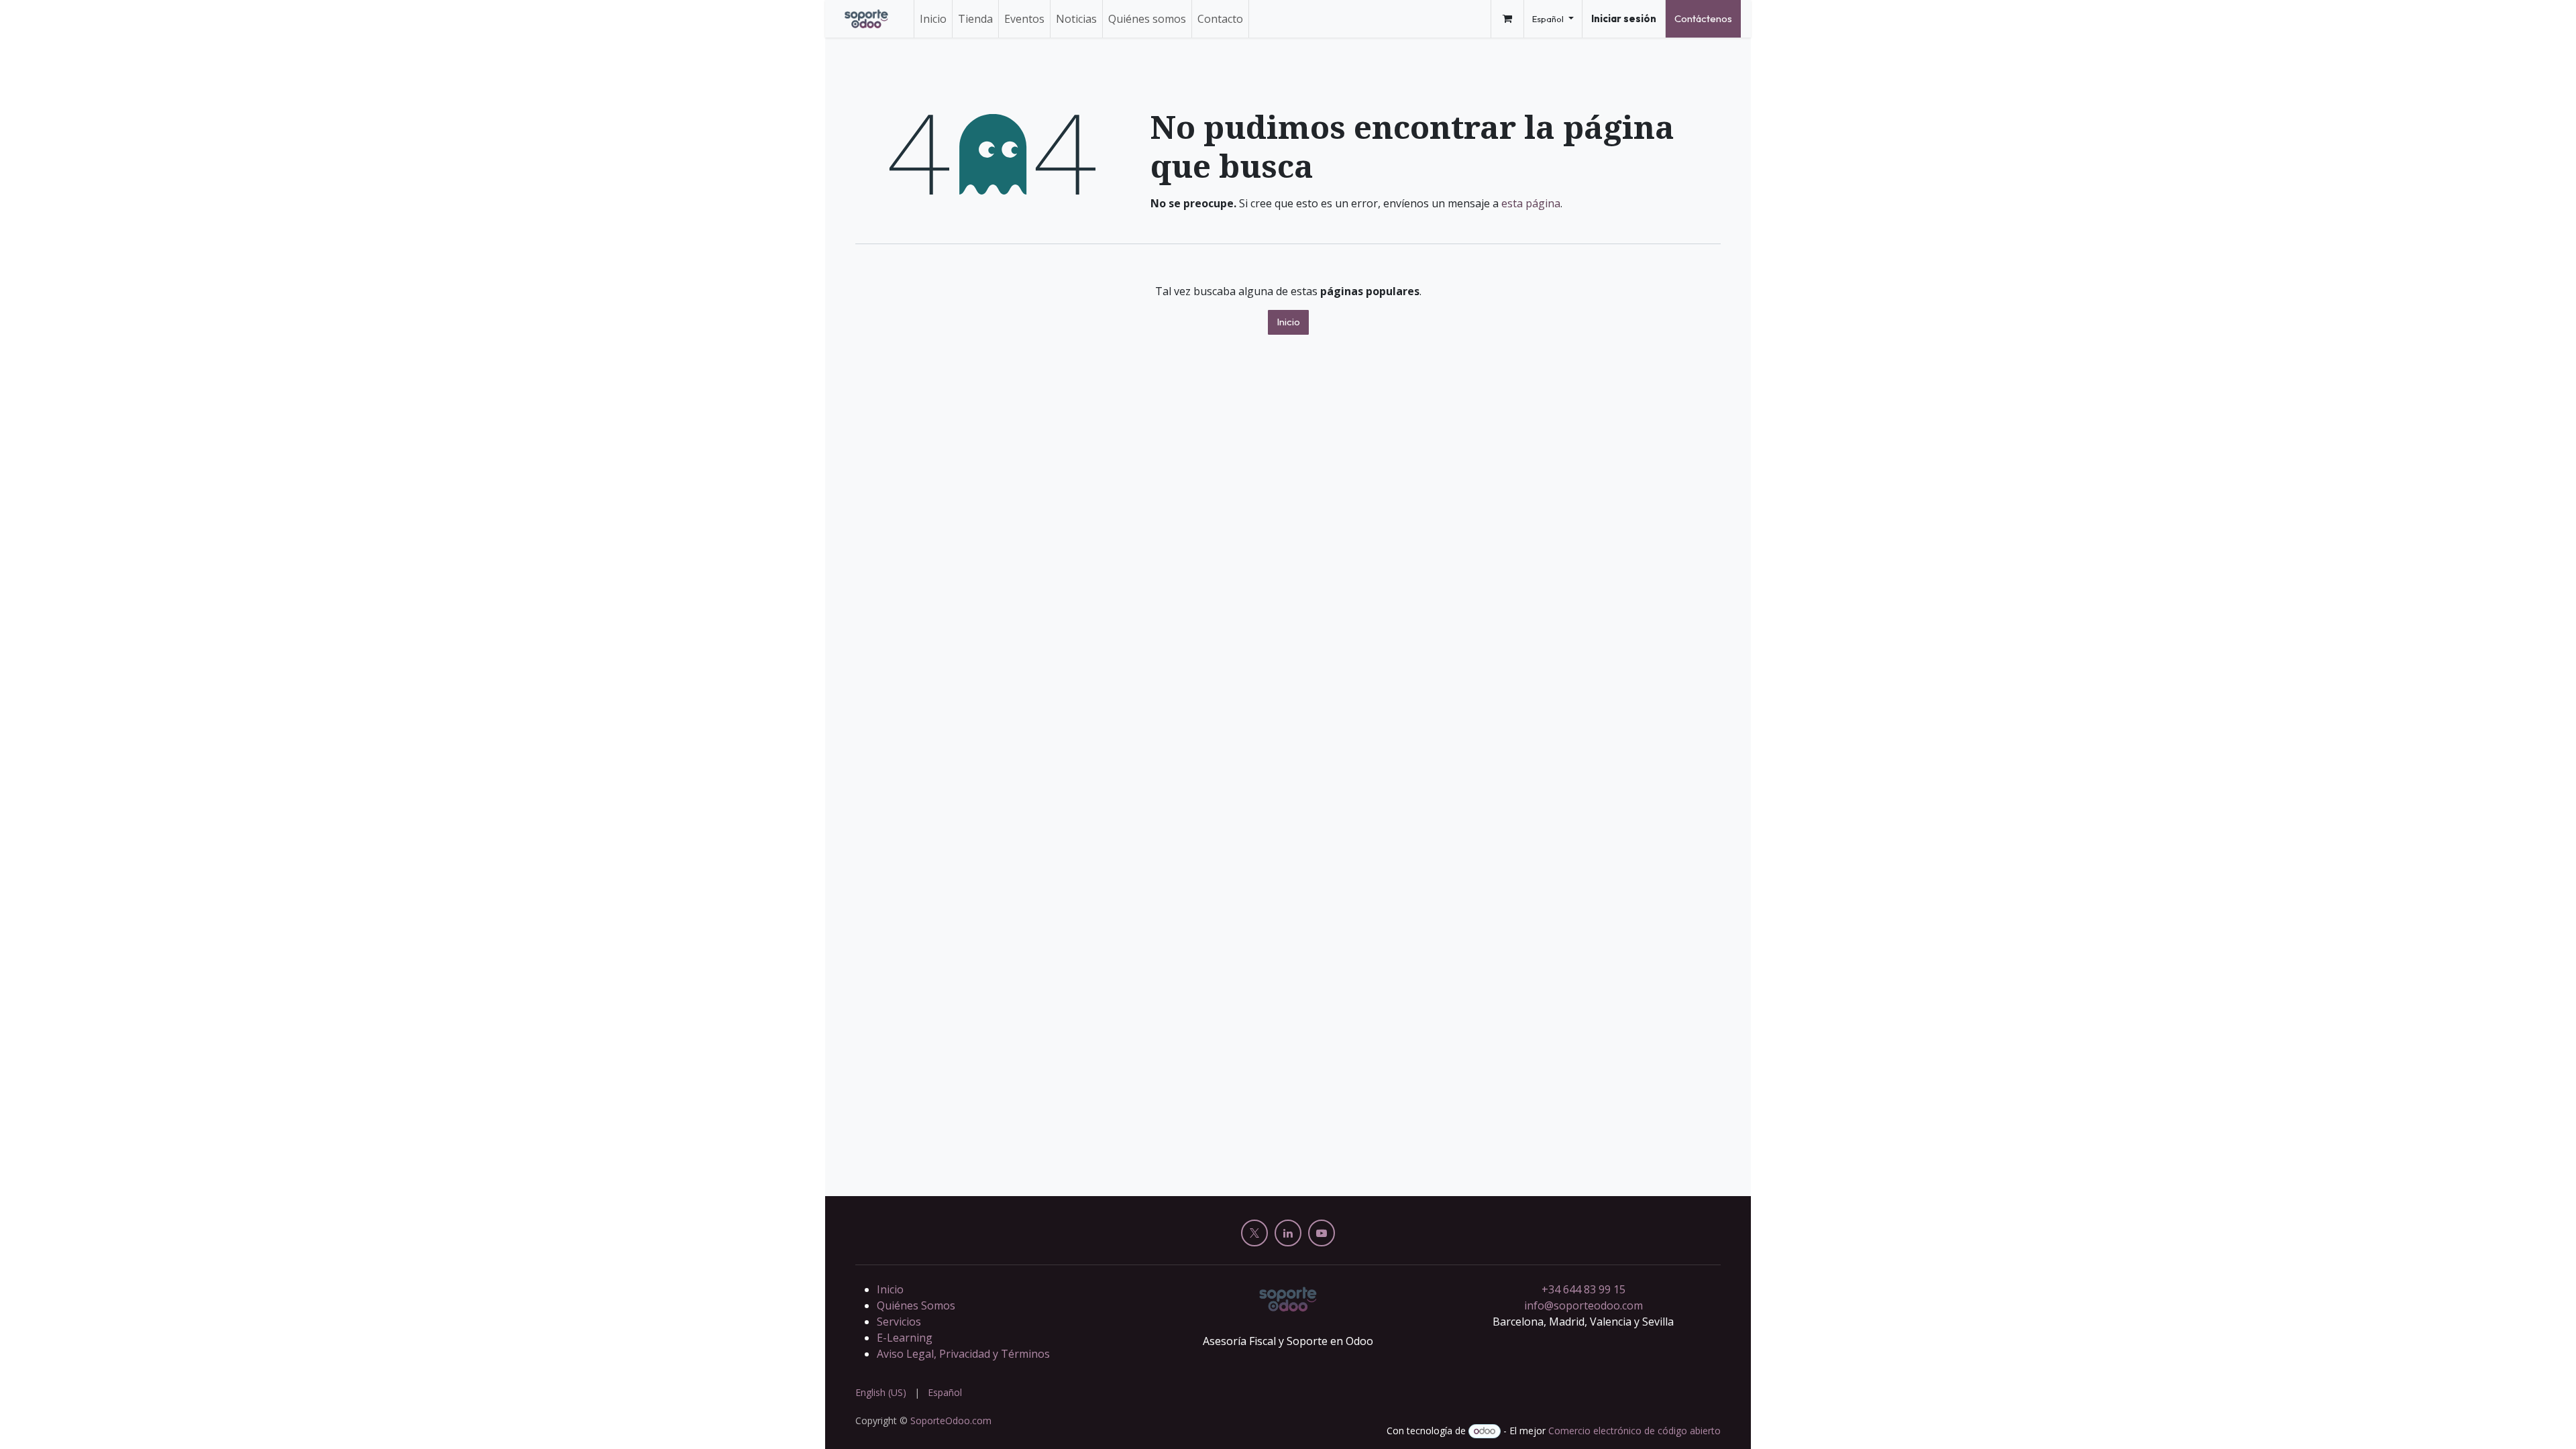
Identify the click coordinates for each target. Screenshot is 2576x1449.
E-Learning (905, 1338)
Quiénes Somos (916, 1305)
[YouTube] (1322, 1233)
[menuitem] (933, 19)
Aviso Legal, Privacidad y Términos (963, 1354)
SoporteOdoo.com (951, 1420)
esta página (1531, 203)
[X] (1254, 1233)
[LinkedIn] (1288, 1233)
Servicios (899, 1322)
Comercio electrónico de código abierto (1634, 1431)
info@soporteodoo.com (1584, 1305)
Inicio (1288, 322)
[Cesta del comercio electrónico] (1507, 19)
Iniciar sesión (1624, 18)
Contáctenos (1703, 18)
